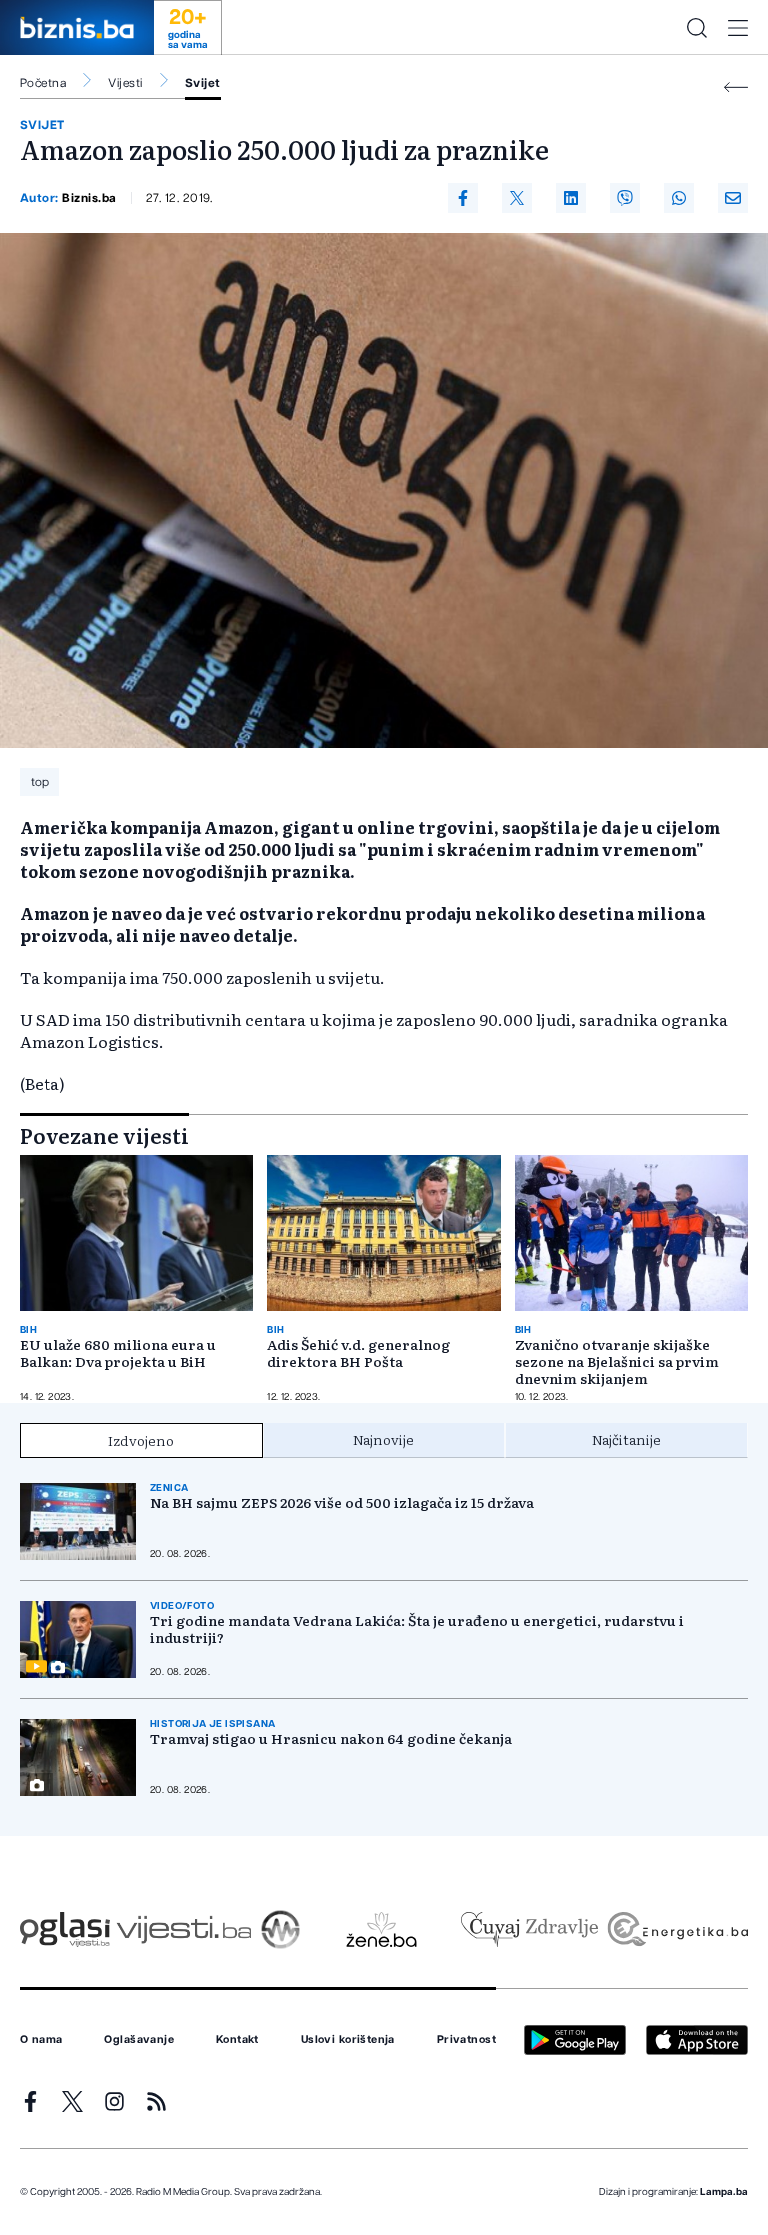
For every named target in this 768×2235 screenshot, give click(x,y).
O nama (41, 2040)
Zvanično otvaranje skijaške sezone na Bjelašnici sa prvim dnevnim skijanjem (617, 1361)
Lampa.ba (724, 2192)
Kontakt (237, 2040)
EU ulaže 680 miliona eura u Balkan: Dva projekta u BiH (118, 1353)
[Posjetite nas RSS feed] (156, 2101)
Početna (43, 83)
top (40, 782)
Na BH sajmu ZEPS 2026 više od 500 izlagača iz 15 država (342, 1502)
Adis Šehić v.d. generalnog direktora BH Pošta (358, 1353)
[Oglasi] (65, 1929)
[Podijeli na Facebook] (463, 198)
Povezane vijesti (104, 1135)
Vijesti (125, 83)
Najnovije (383, 1439)
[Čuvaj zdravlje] (529, 1929)
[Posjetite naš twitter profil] (72, 2101)
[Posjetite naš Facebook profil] (30, 2101)
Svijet (203, 83)
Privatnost (466, 2040)
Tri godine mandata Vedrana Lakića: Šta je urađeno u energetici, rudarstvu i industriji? (417, 1629)
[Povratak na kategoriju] (736, 87)
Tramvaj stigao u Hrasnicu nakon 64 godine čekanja (331, 1738)
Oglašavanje (139, 2040)
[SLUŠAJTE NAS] (280, 1929)
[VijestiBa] (183, 1929)
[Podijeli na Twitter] (517, 198)
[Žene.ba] (381, 1929)
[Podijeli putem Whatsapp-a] (679, 198)
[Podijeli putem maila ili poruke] (733, 198)
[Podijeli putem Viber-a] (625, 198)
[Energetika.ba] (676, 1929)
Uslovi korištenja (348, 2040)
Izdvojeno (141, 1440)
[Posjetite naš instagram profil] (114, 2101)
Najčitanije (626, 1439)
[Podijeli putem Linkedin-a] (571, 198)
